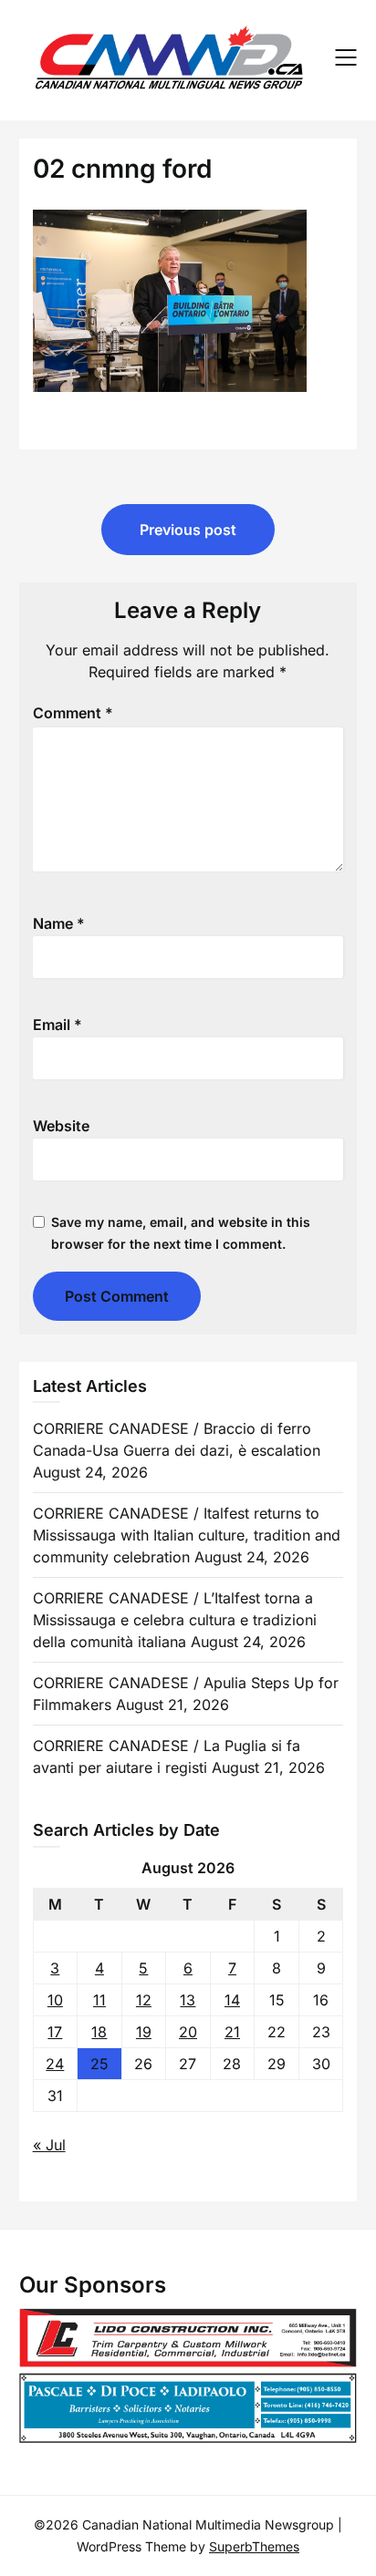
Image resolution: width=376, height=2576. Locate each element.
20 (188, 2032)
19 (144, 2032)
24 (55, 2064)
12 (144, 2000)
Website (61, 1126)
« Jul (49, 2145)
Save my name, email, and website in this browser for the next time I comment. (181, 1233)
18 (99, 2032)
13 (188, 2000)
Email (57, 1025)
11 (99, 2000)
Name (59, 923)
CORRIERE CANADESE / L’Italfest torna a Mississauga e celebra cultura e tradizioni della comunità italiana (175, 1620)
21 (232, 2032)
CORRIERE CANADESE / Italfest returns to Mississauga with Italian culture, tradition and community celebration (187, 1535)
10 (55, 2000)
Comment (73, 713)
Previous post (188, 530)
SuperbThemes (254, 2546)
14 (232, 2000)
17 (55, 2032)
